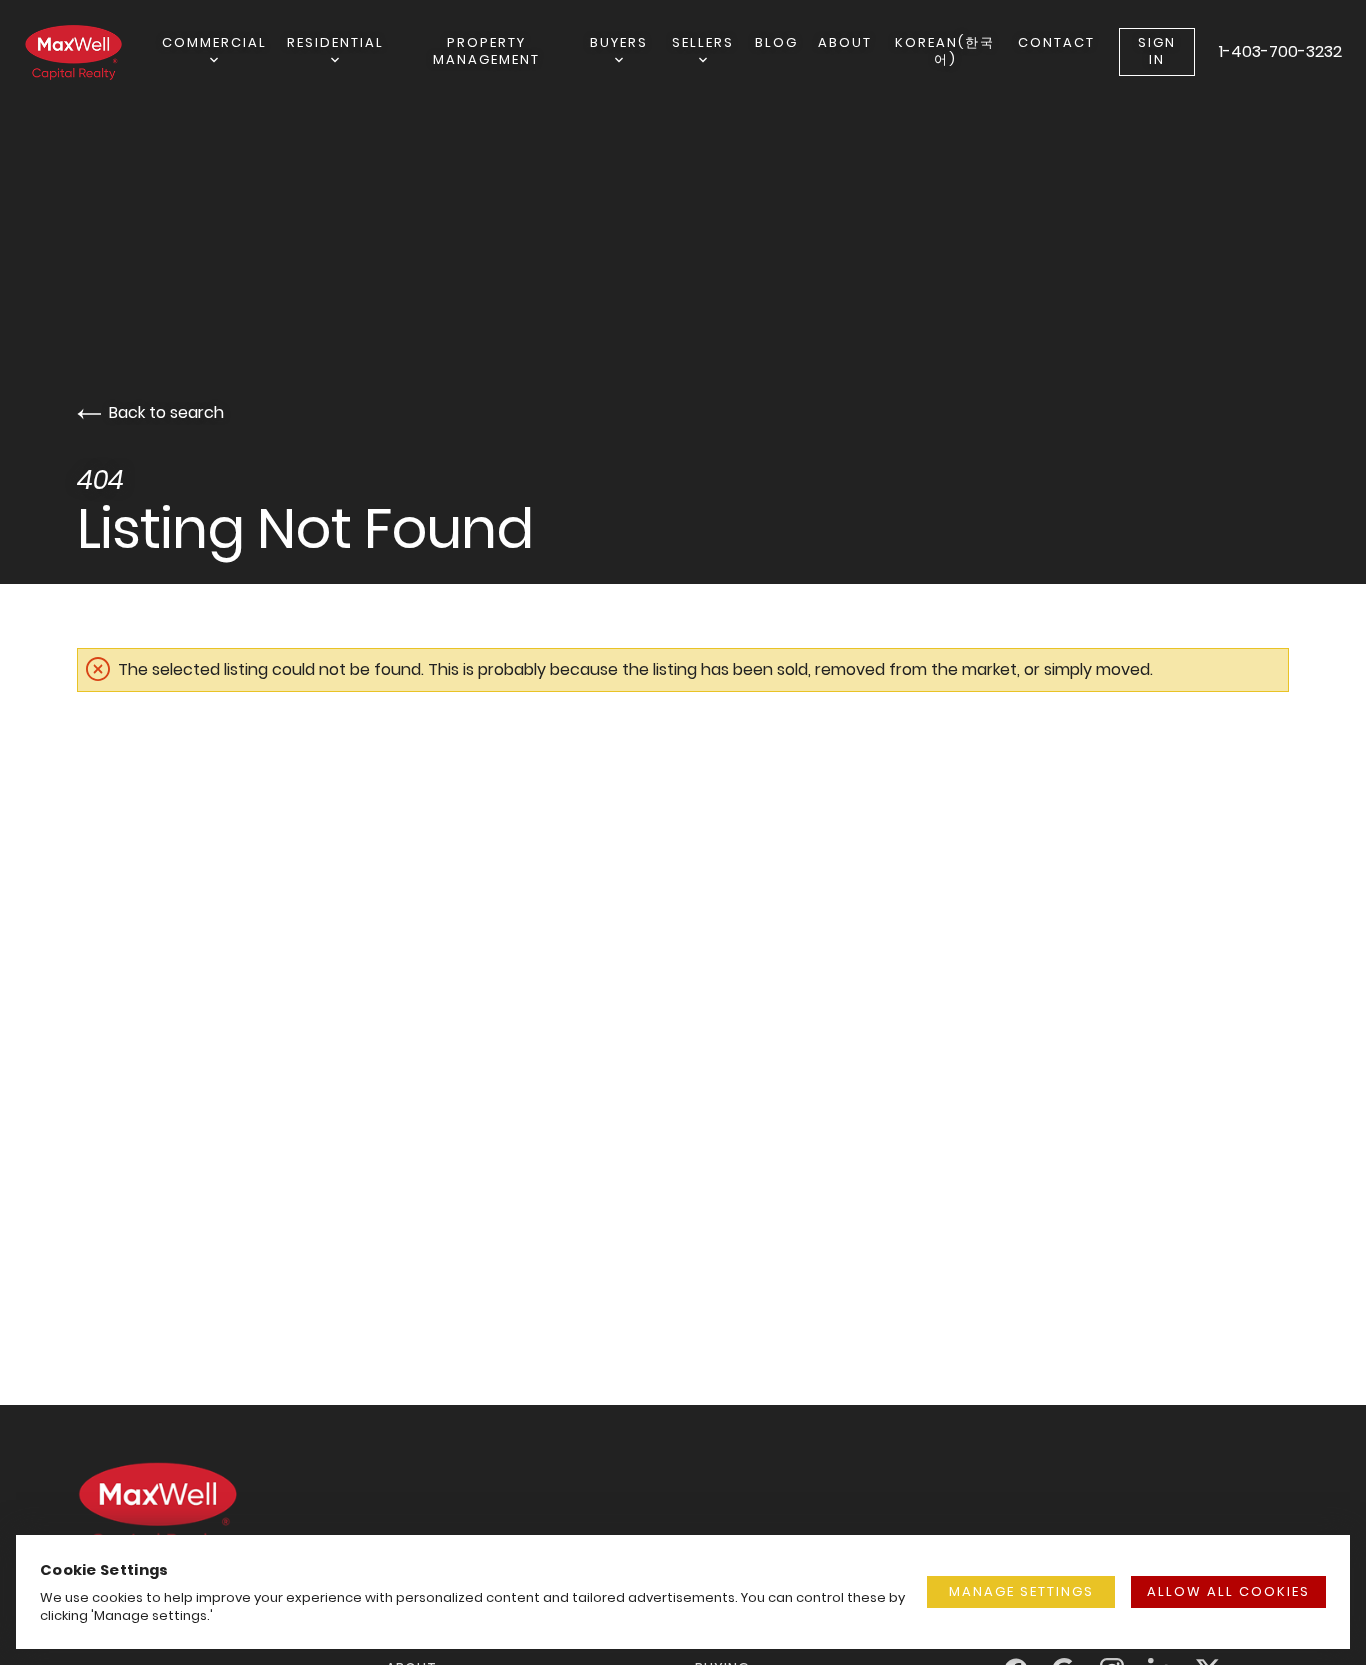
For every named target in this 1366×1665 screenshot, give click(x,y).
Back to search (166, 412)
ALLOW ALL (1228, 1591)
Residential (335, 42)
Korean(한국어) (945, 51)
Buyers (619, 42)
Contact (1056, 42)
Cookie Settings (104, 1569)
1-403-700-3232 (1280, 51)
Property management (486, 51)
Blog (776, 42)
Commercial (214, 42)
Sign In (1157, 51)
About (845, 42)
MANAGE (1021, 1591)
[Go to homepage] (93, 52)
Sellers (703, 42)
